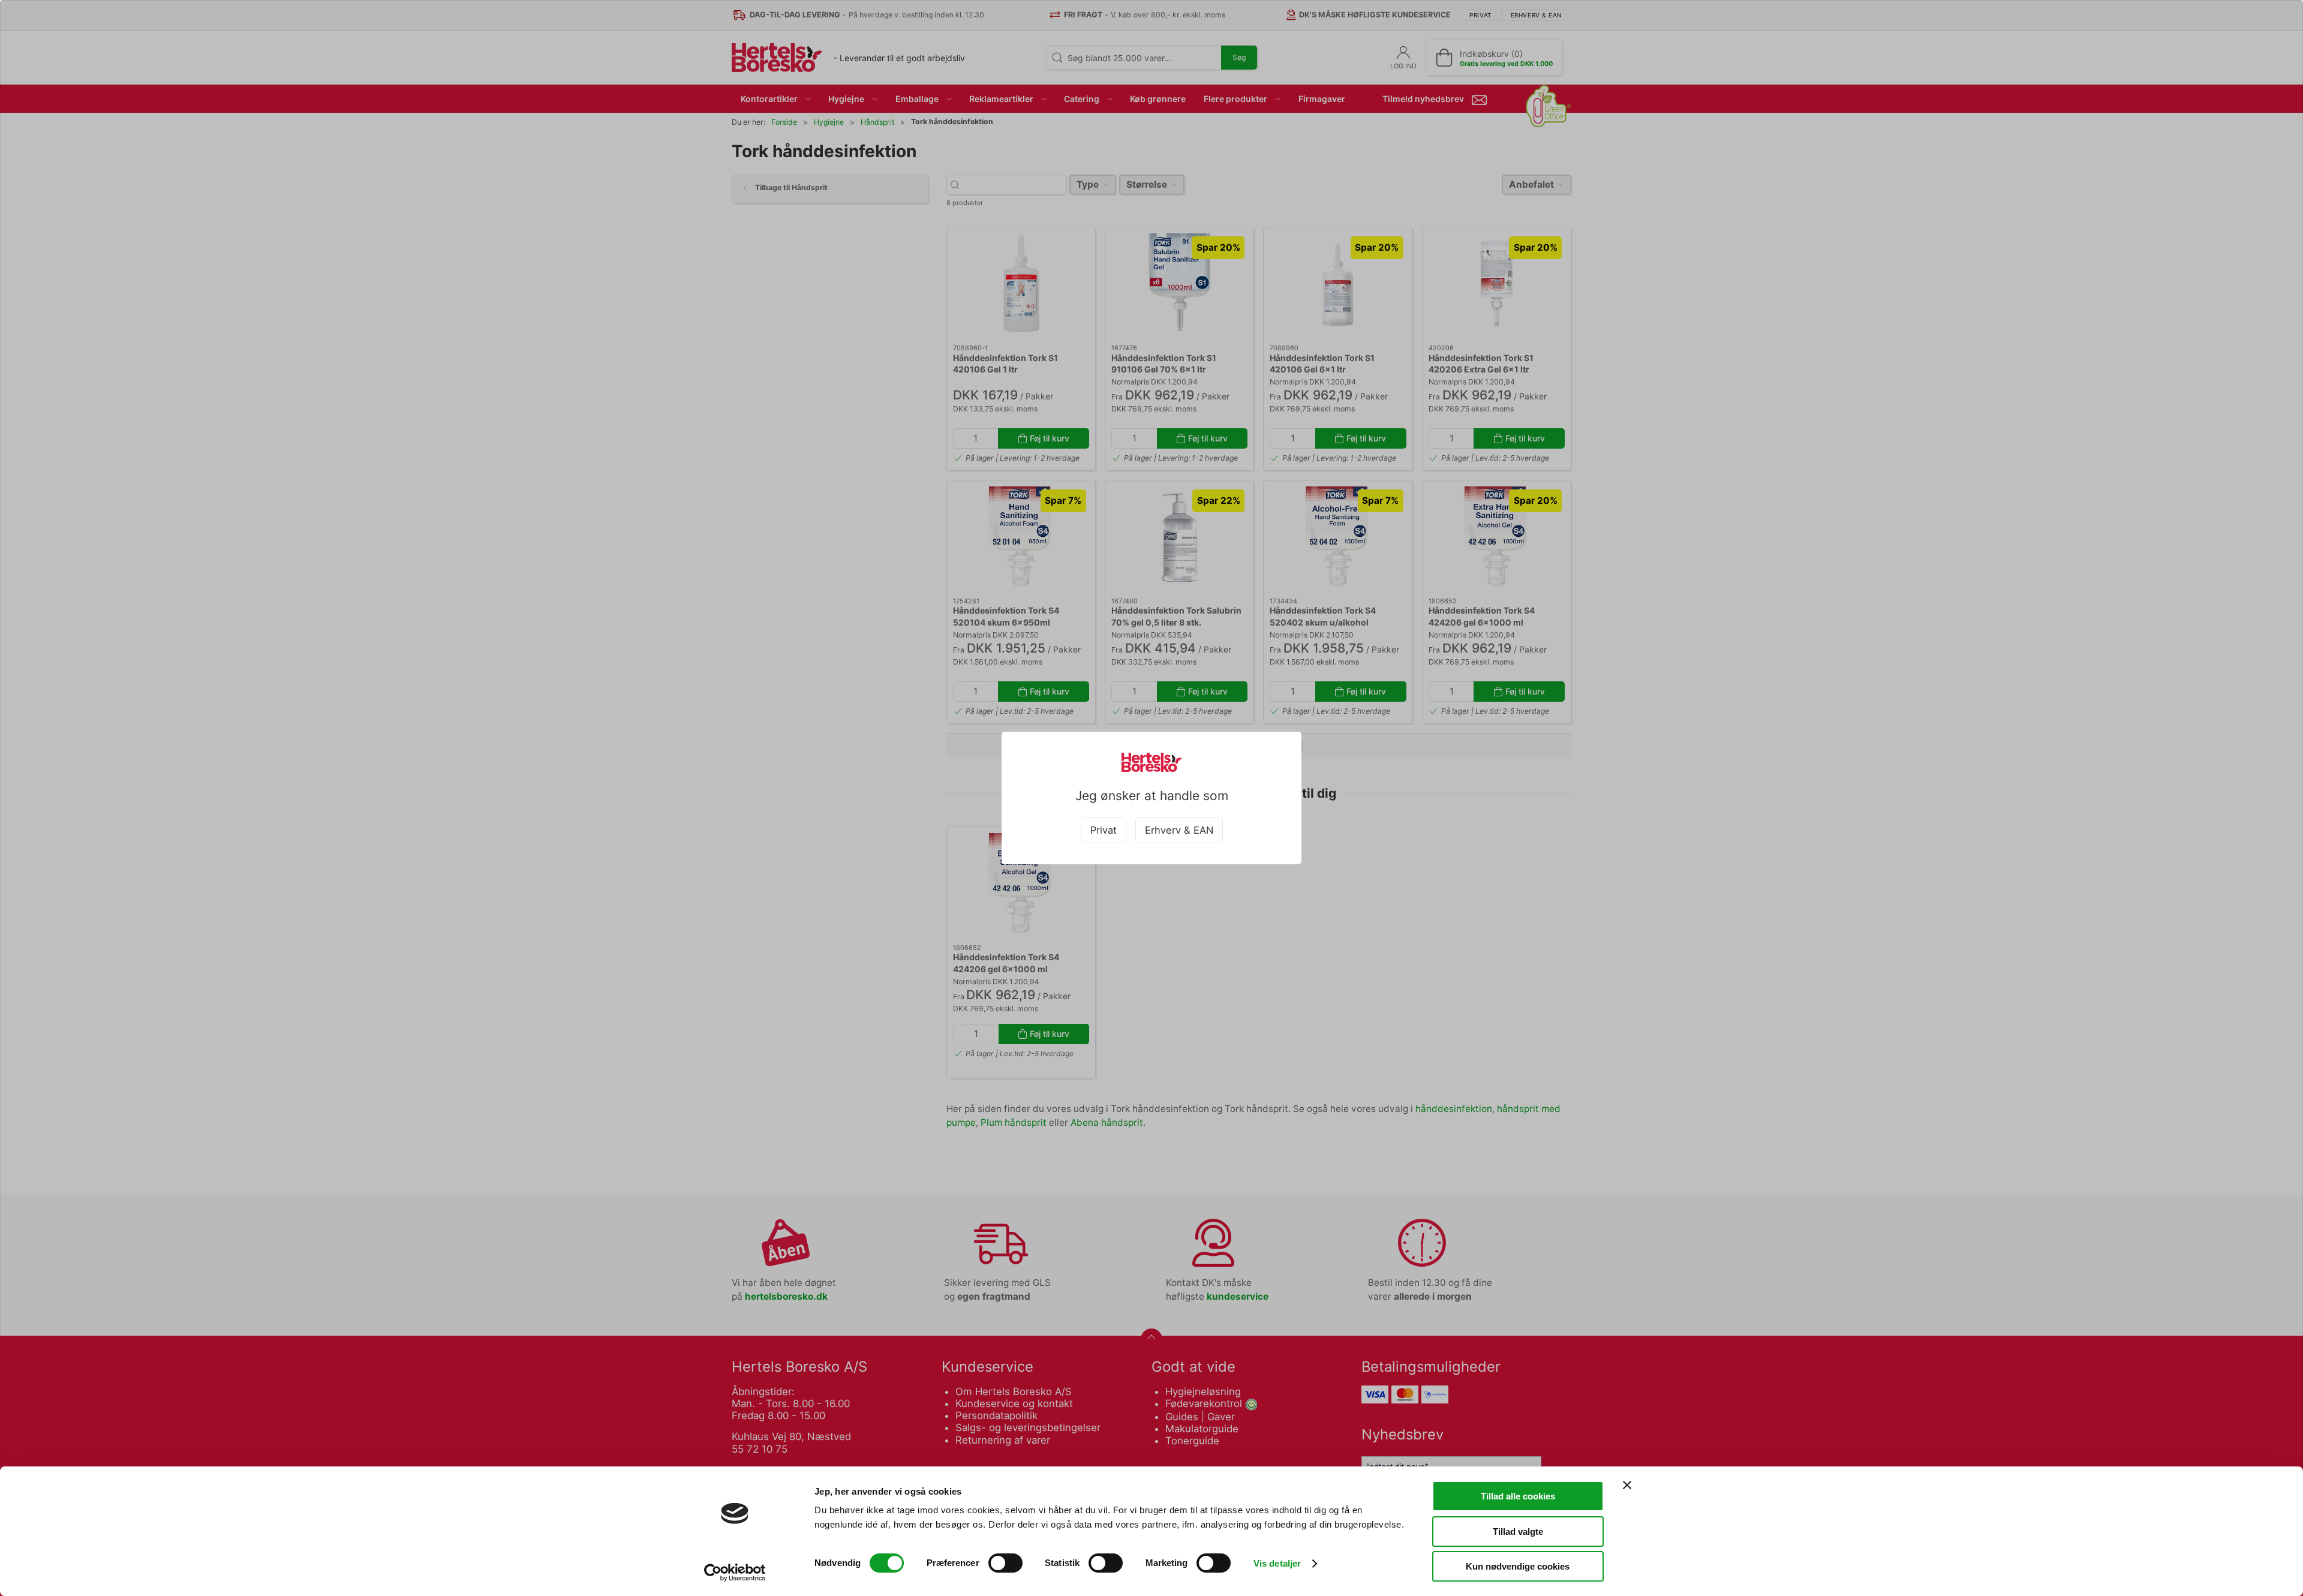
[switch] (1005, 1563)
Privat (1104, 830)
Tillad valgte (1518, 1532)
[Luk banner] (1627, 1485)
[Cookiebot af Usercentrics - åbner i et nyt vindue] (735, 1573)
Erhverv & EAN (1179, 830)
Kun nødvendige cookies (1518, 1566)
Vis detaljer (1277, 1563)
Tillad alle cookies (1518, 1496)
